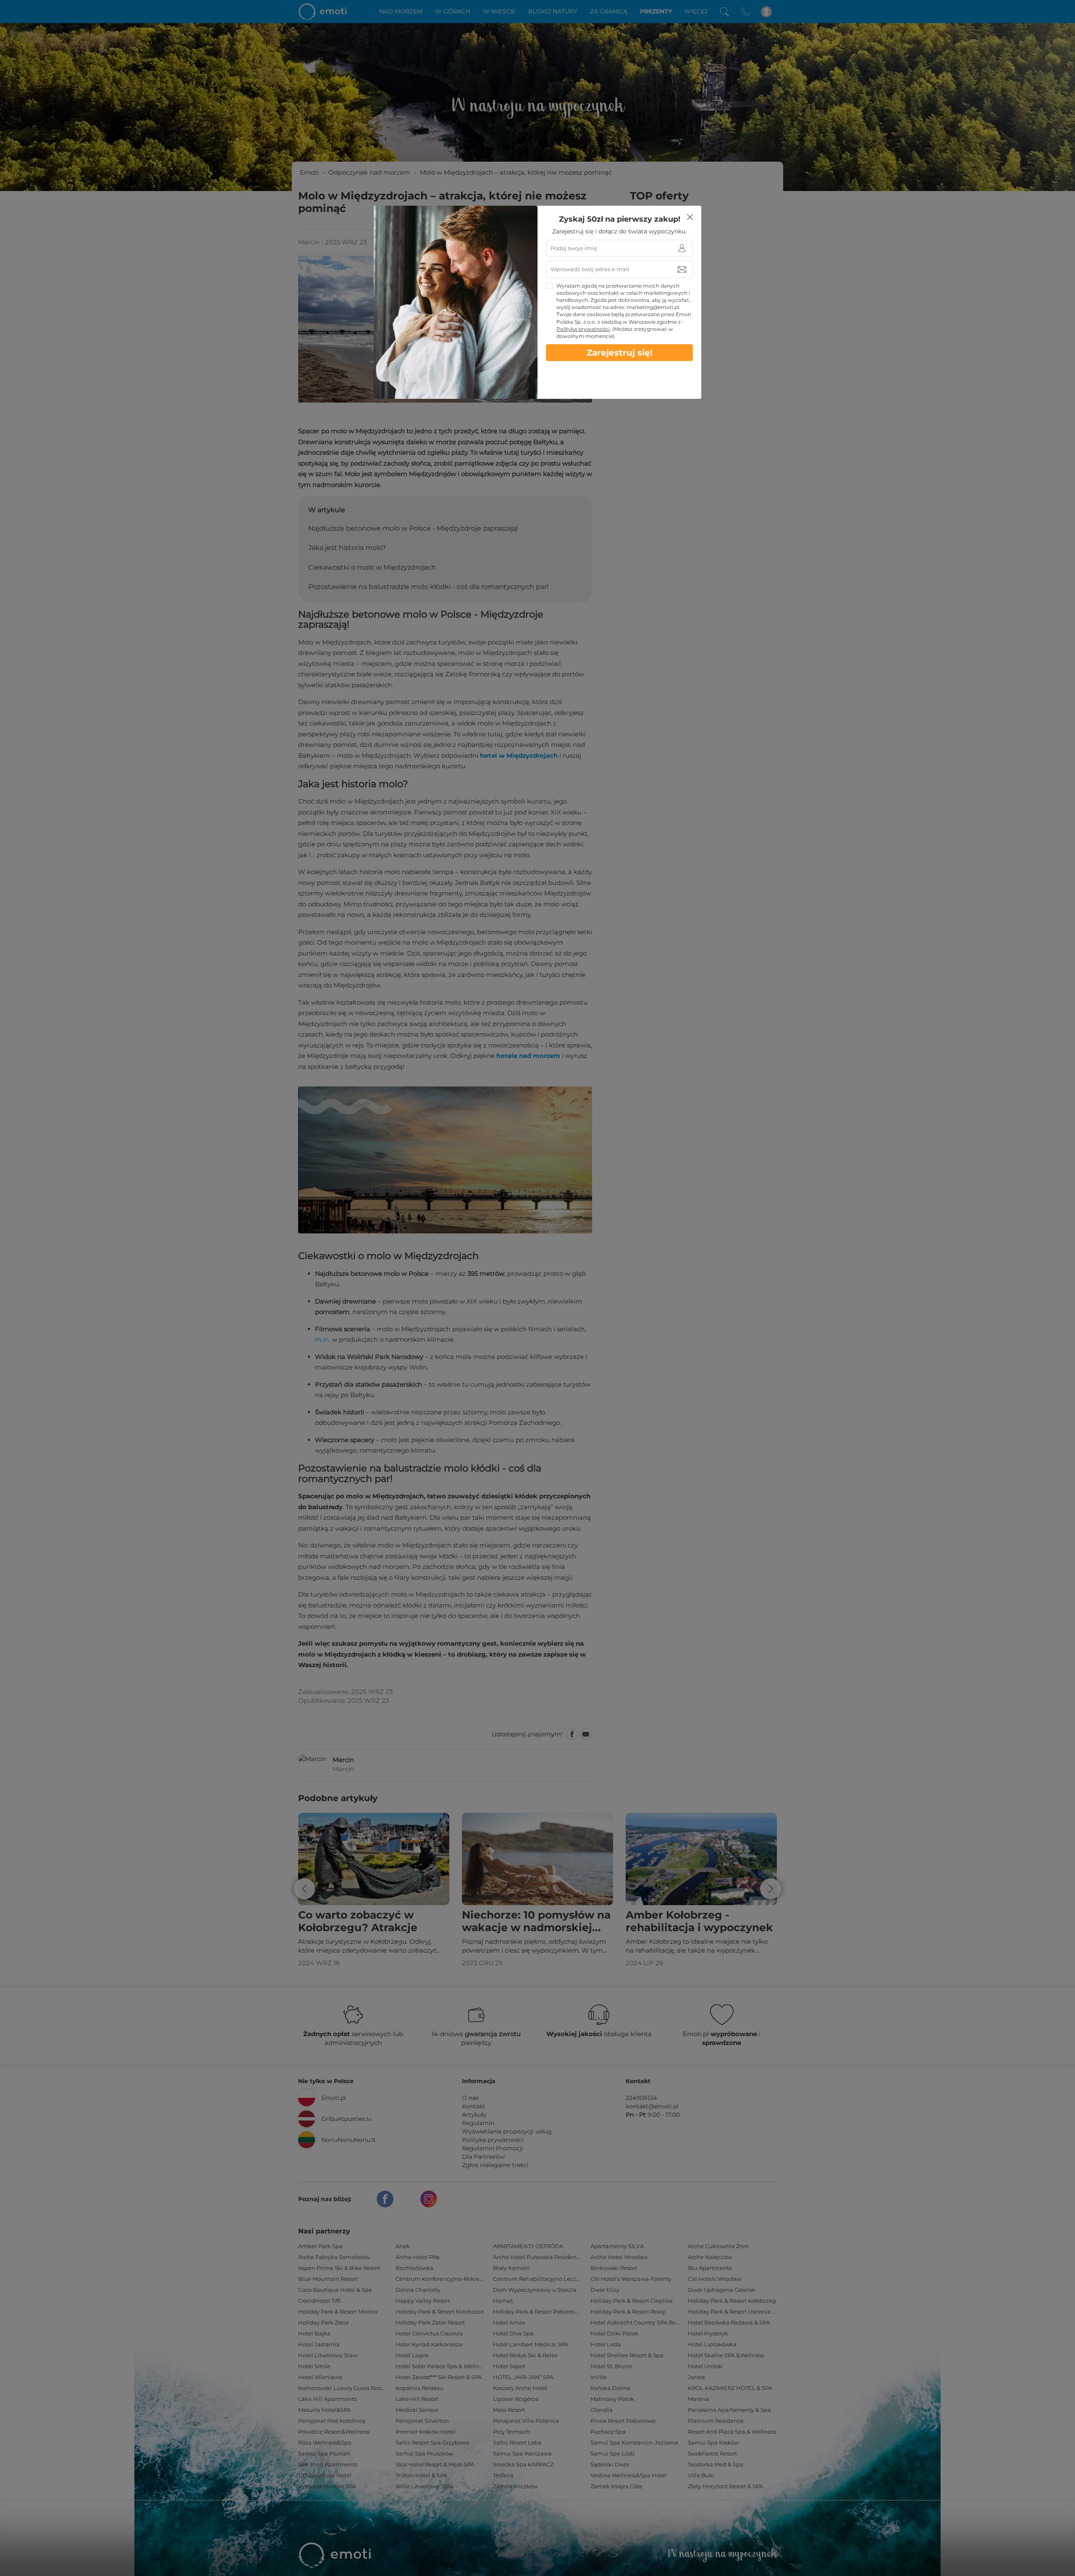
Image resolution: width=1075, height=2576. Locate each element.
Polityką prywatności (583, 329)
